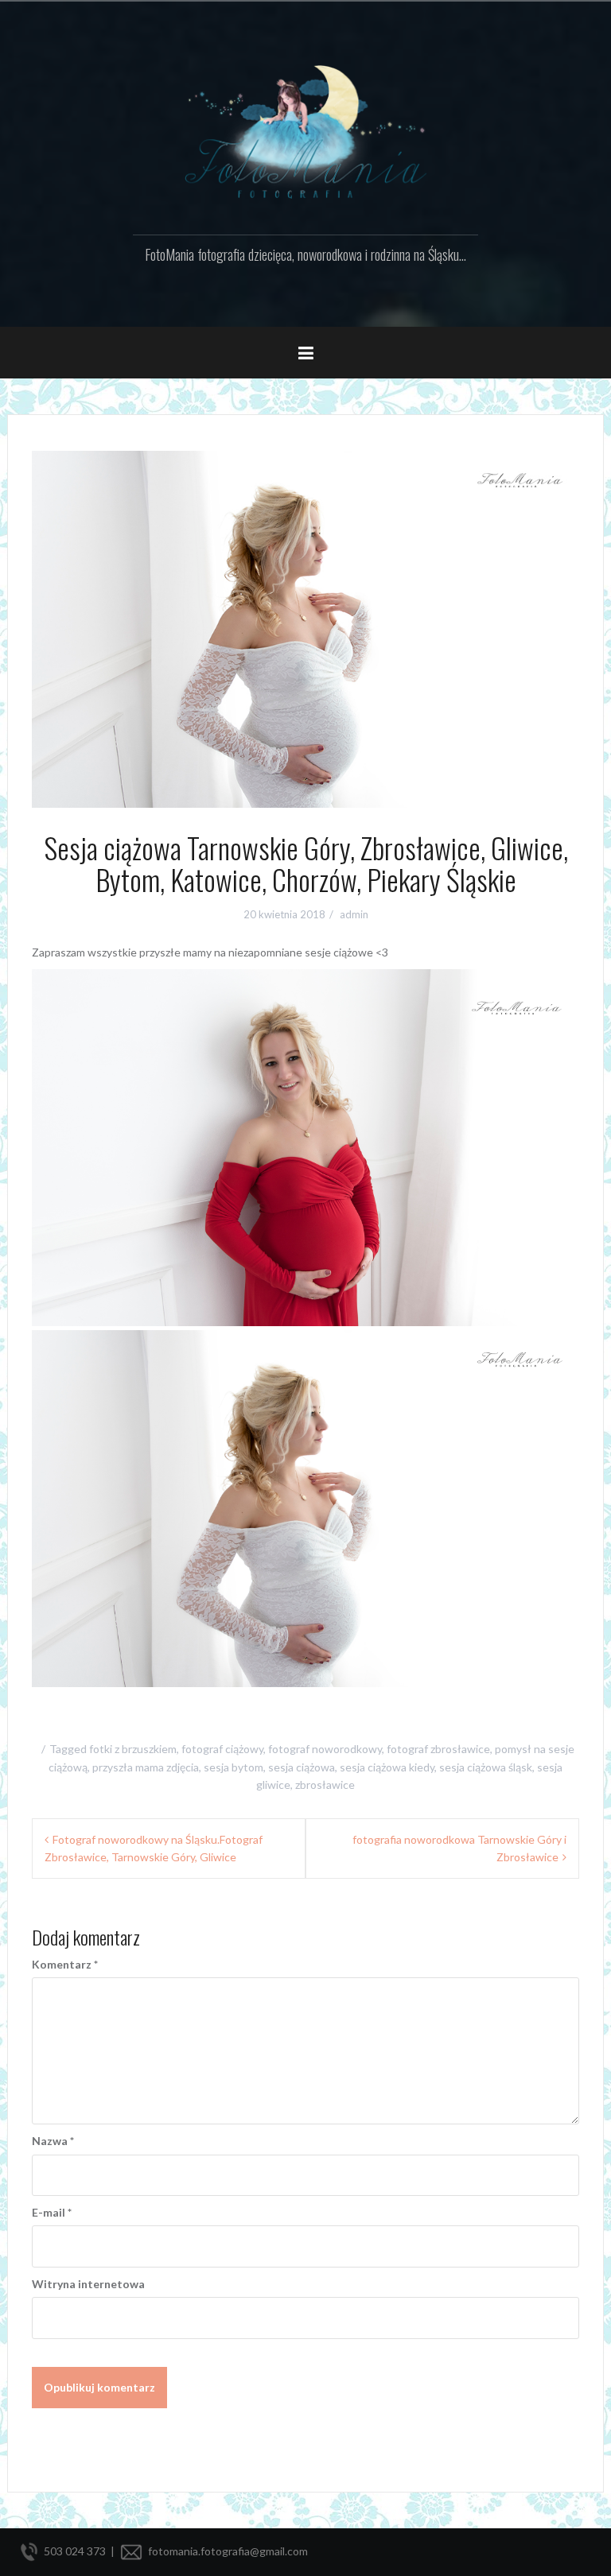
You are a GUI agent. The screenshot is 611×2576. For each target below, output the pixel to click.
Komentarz (65, 1964)
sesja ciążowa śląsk (486, 1767)
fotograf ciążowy (222, 1749)
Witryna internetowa (88, 2284)
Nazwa (53, 2141)
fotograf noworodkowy (325, 1749)
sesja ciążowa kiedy (387, 1767)
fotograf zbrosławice (438, 1749)
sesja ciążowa (302, 1767)
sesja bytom (234, 1767)
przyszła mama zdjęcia (146, 1767)
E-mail (52, 2212)
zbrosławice (325, 1785)
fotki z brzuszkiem (133, 1749)
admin (354, 914)
